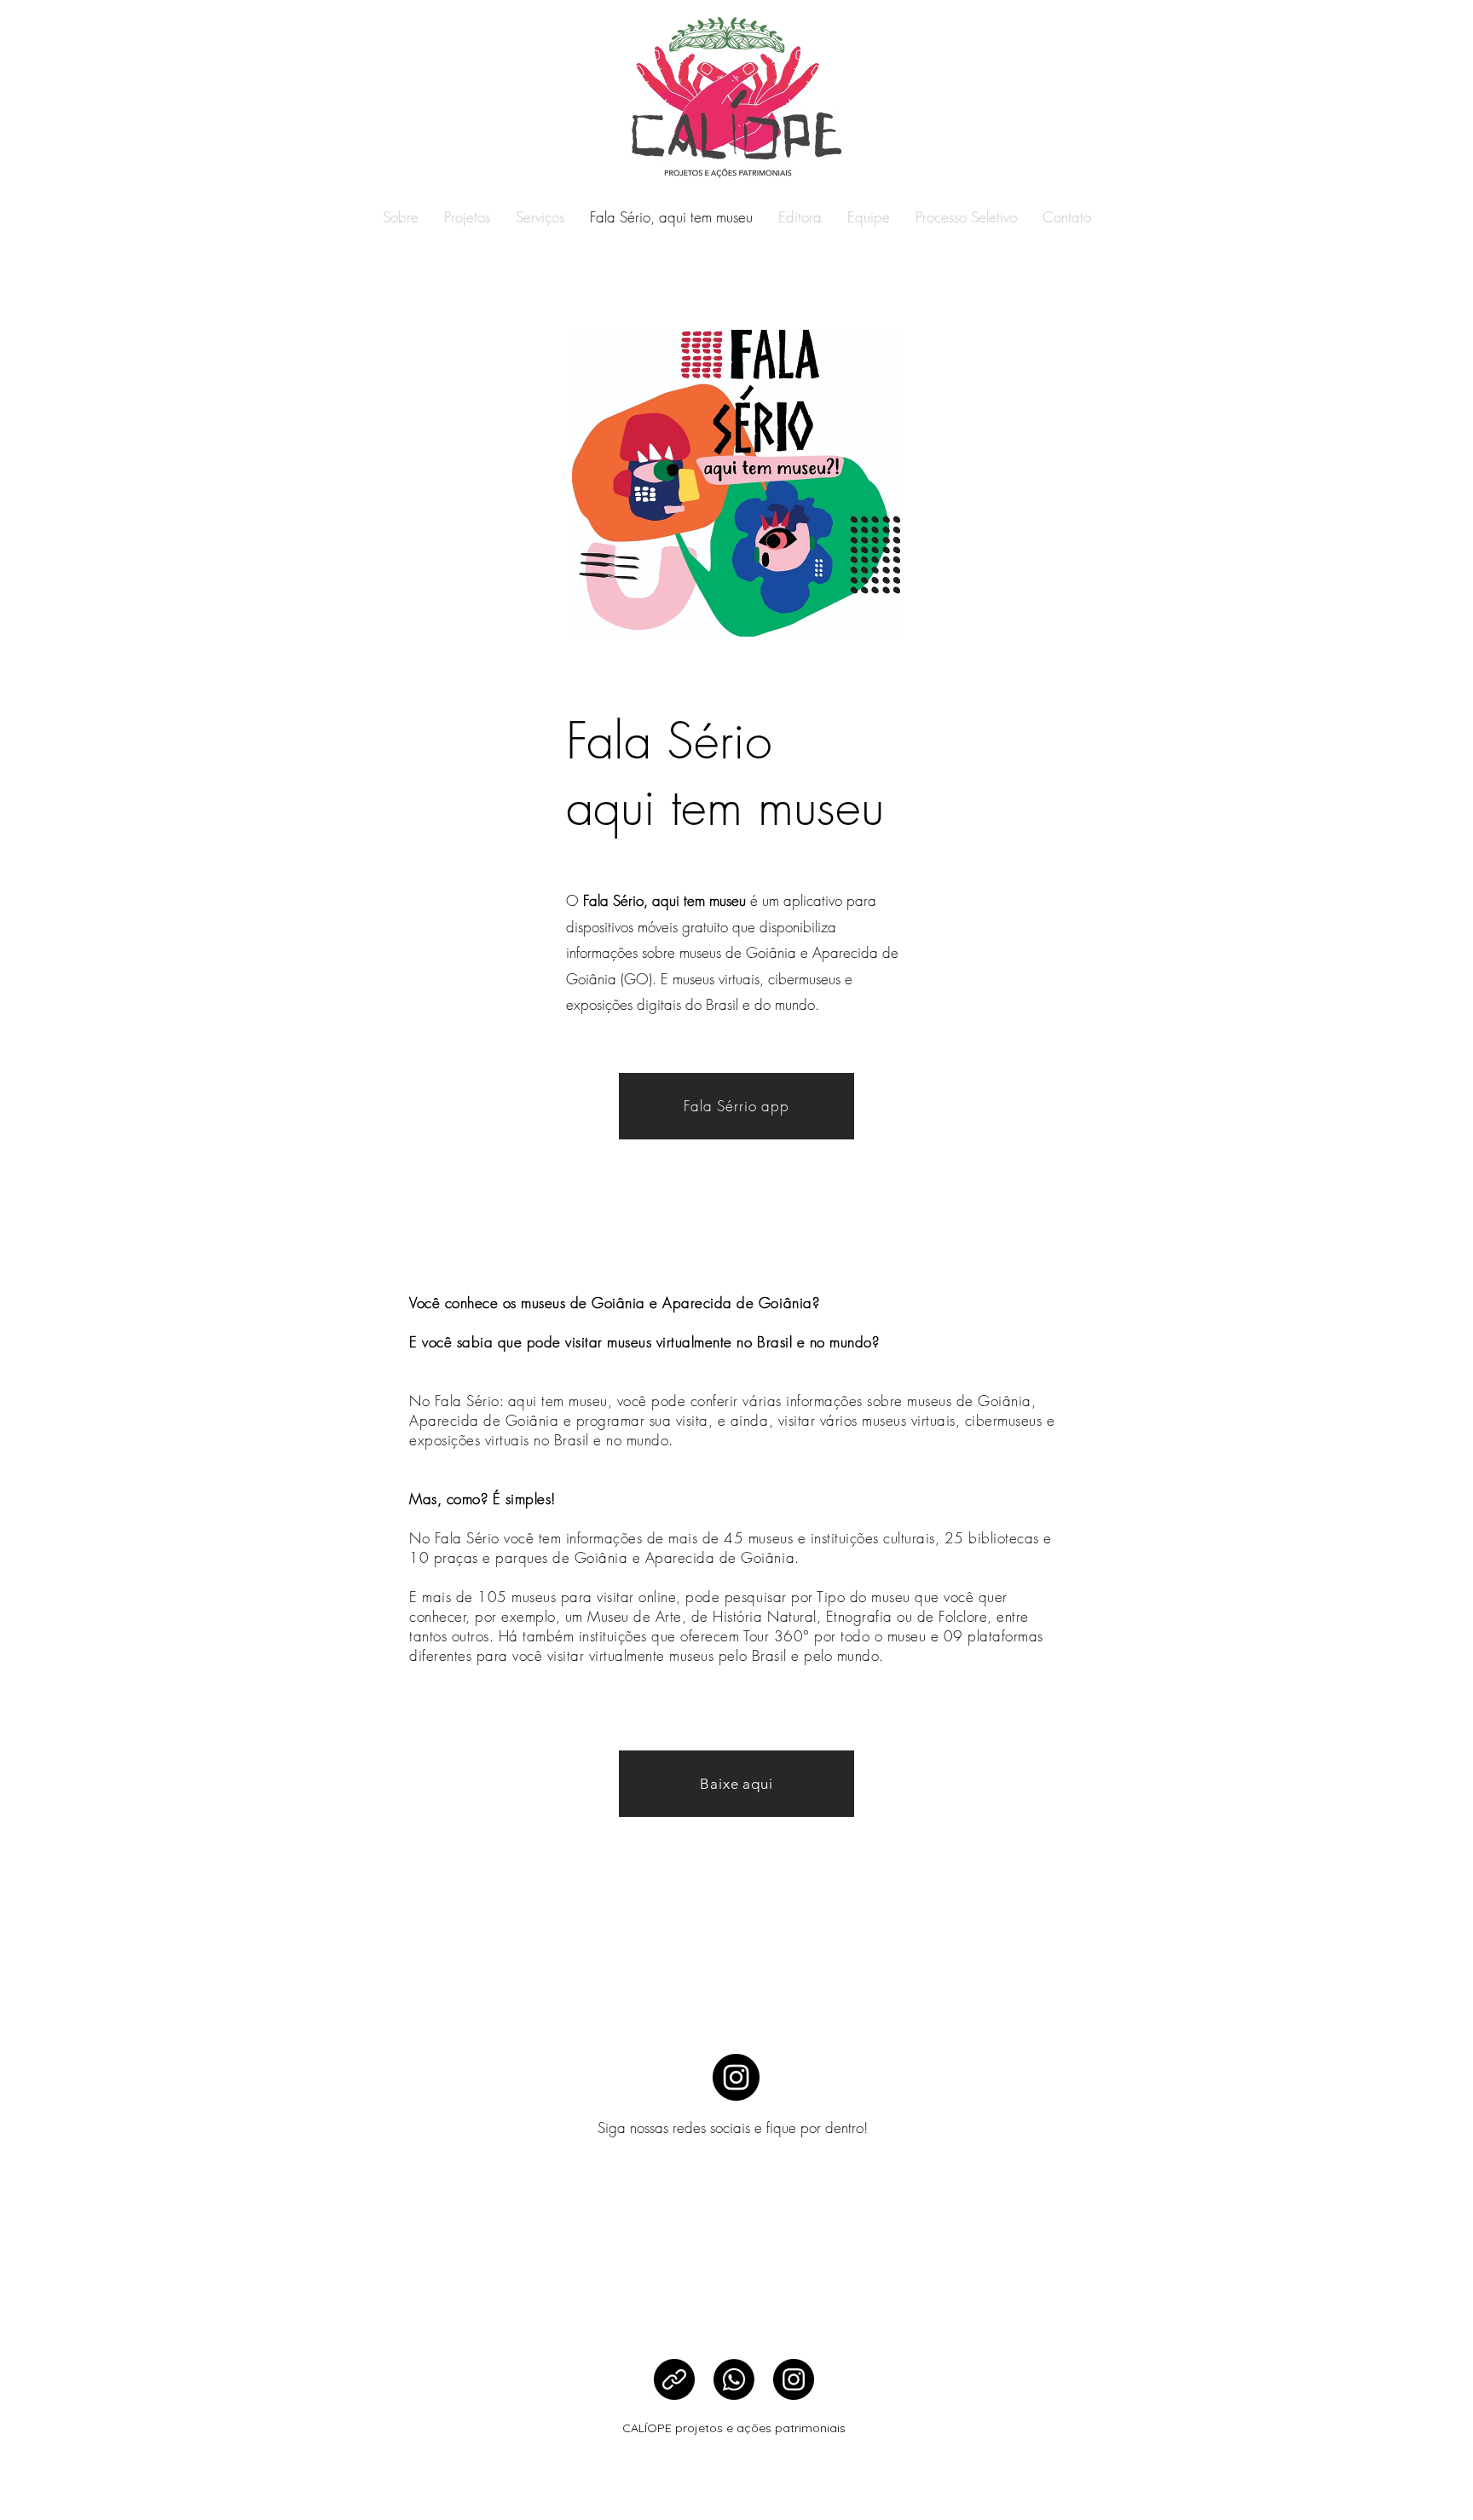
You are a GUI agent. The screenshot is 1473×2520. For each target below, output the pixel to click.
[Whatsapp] (734, 2379)
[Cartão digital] (674, 2379)
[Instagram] (736, 2077)
